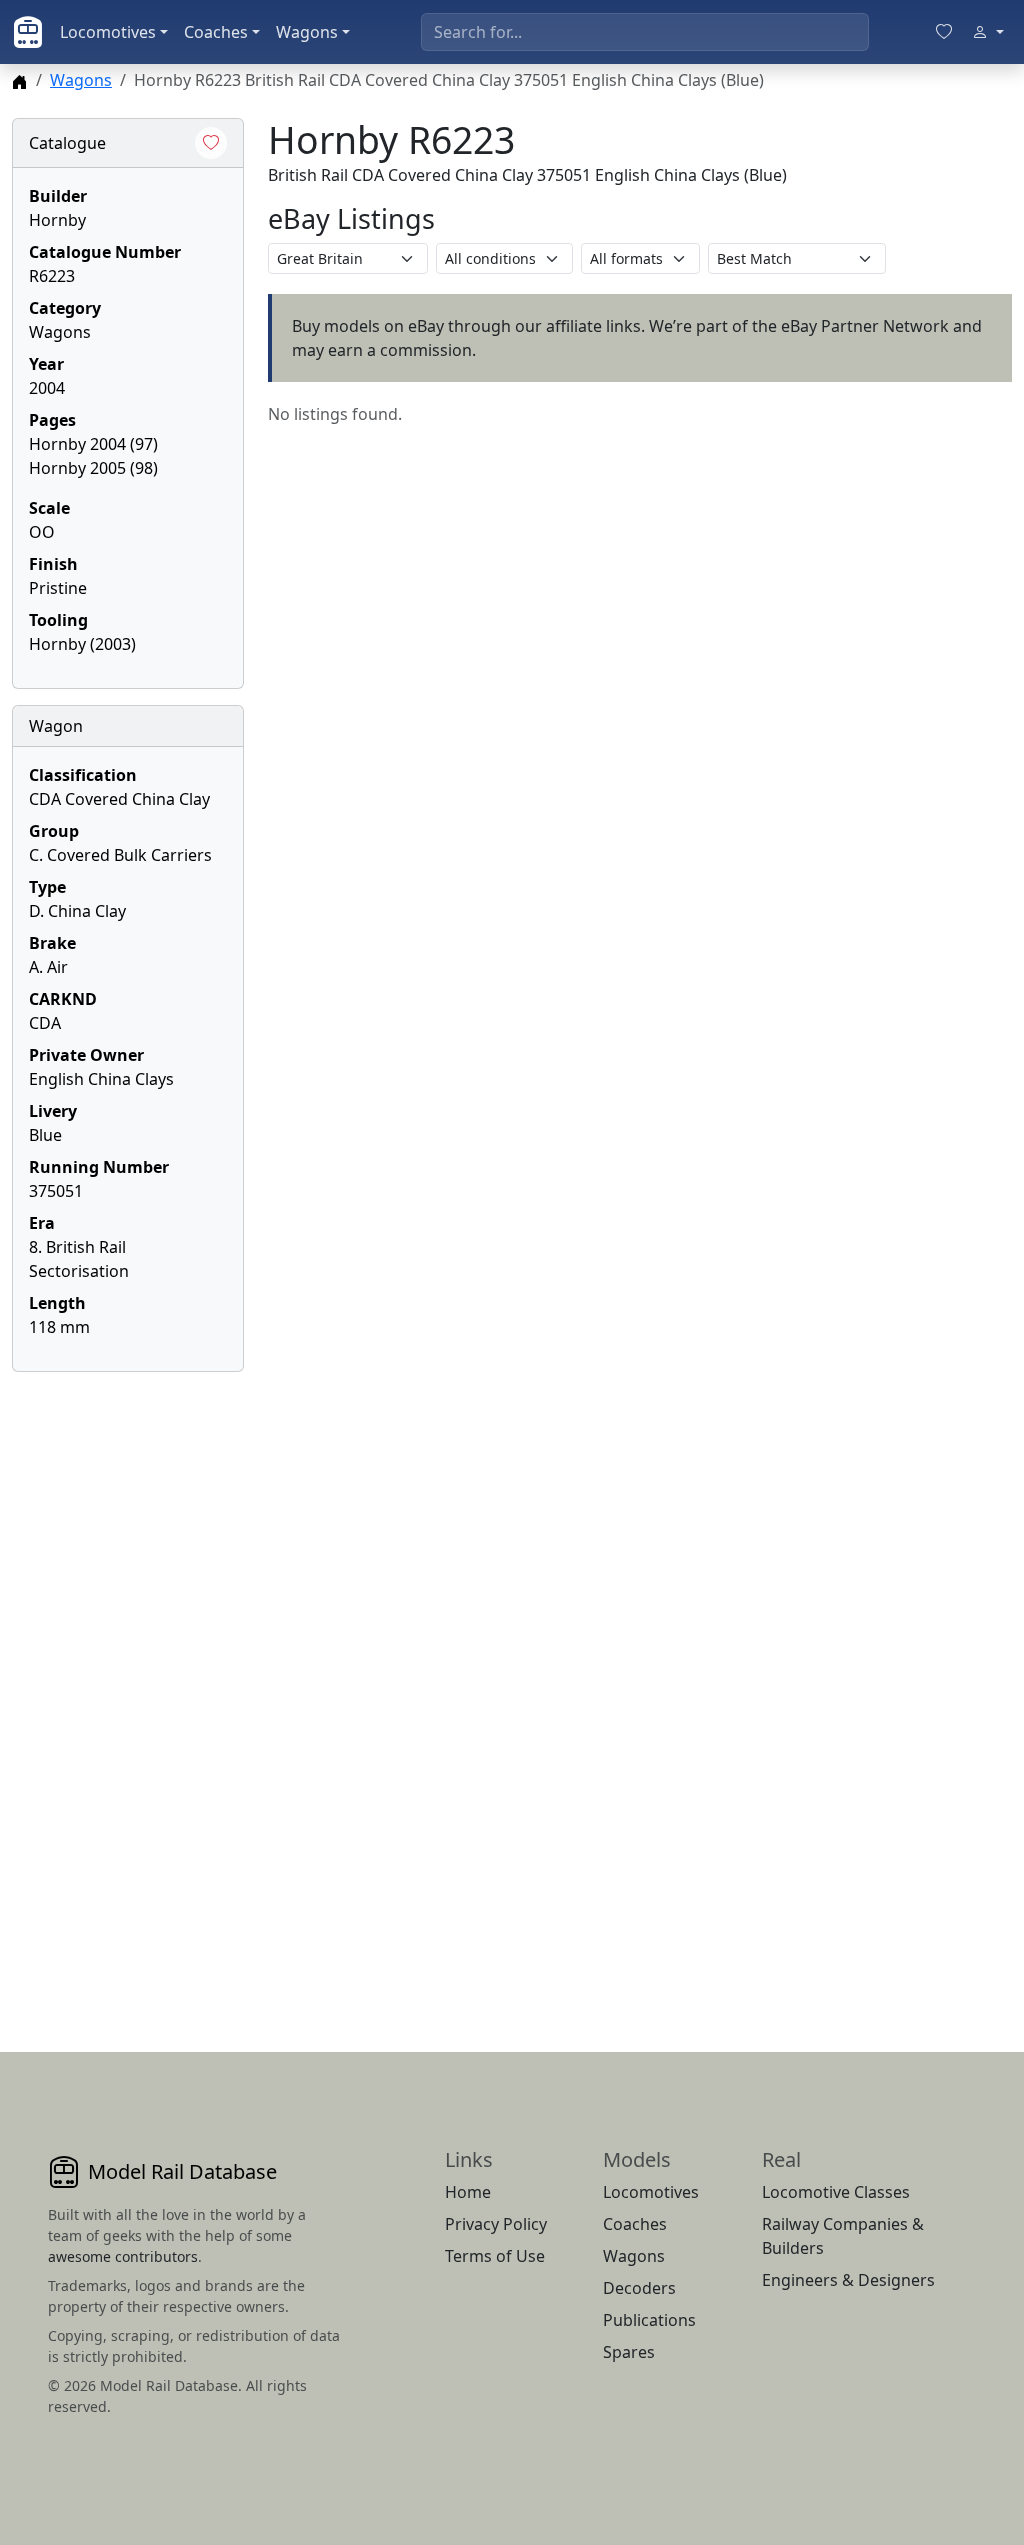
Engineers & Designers (848, 2280)
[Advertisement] (128, 1688)
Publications (649, 2320)
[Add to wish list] (211, 143)
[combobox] (645, 32)
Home (468, 2192)
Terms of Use (495, 2256)
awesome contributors (123, 2256)
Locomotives (108, 32)
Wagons (307, 32)
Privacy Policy (496, 2224)
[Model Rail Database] (28, 32)
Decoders (639, 2288)
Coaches (216, 32)
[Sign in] (988, 32)
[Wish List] (944, 32)
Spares (629, 2352)
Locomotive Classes (836, 2192)
